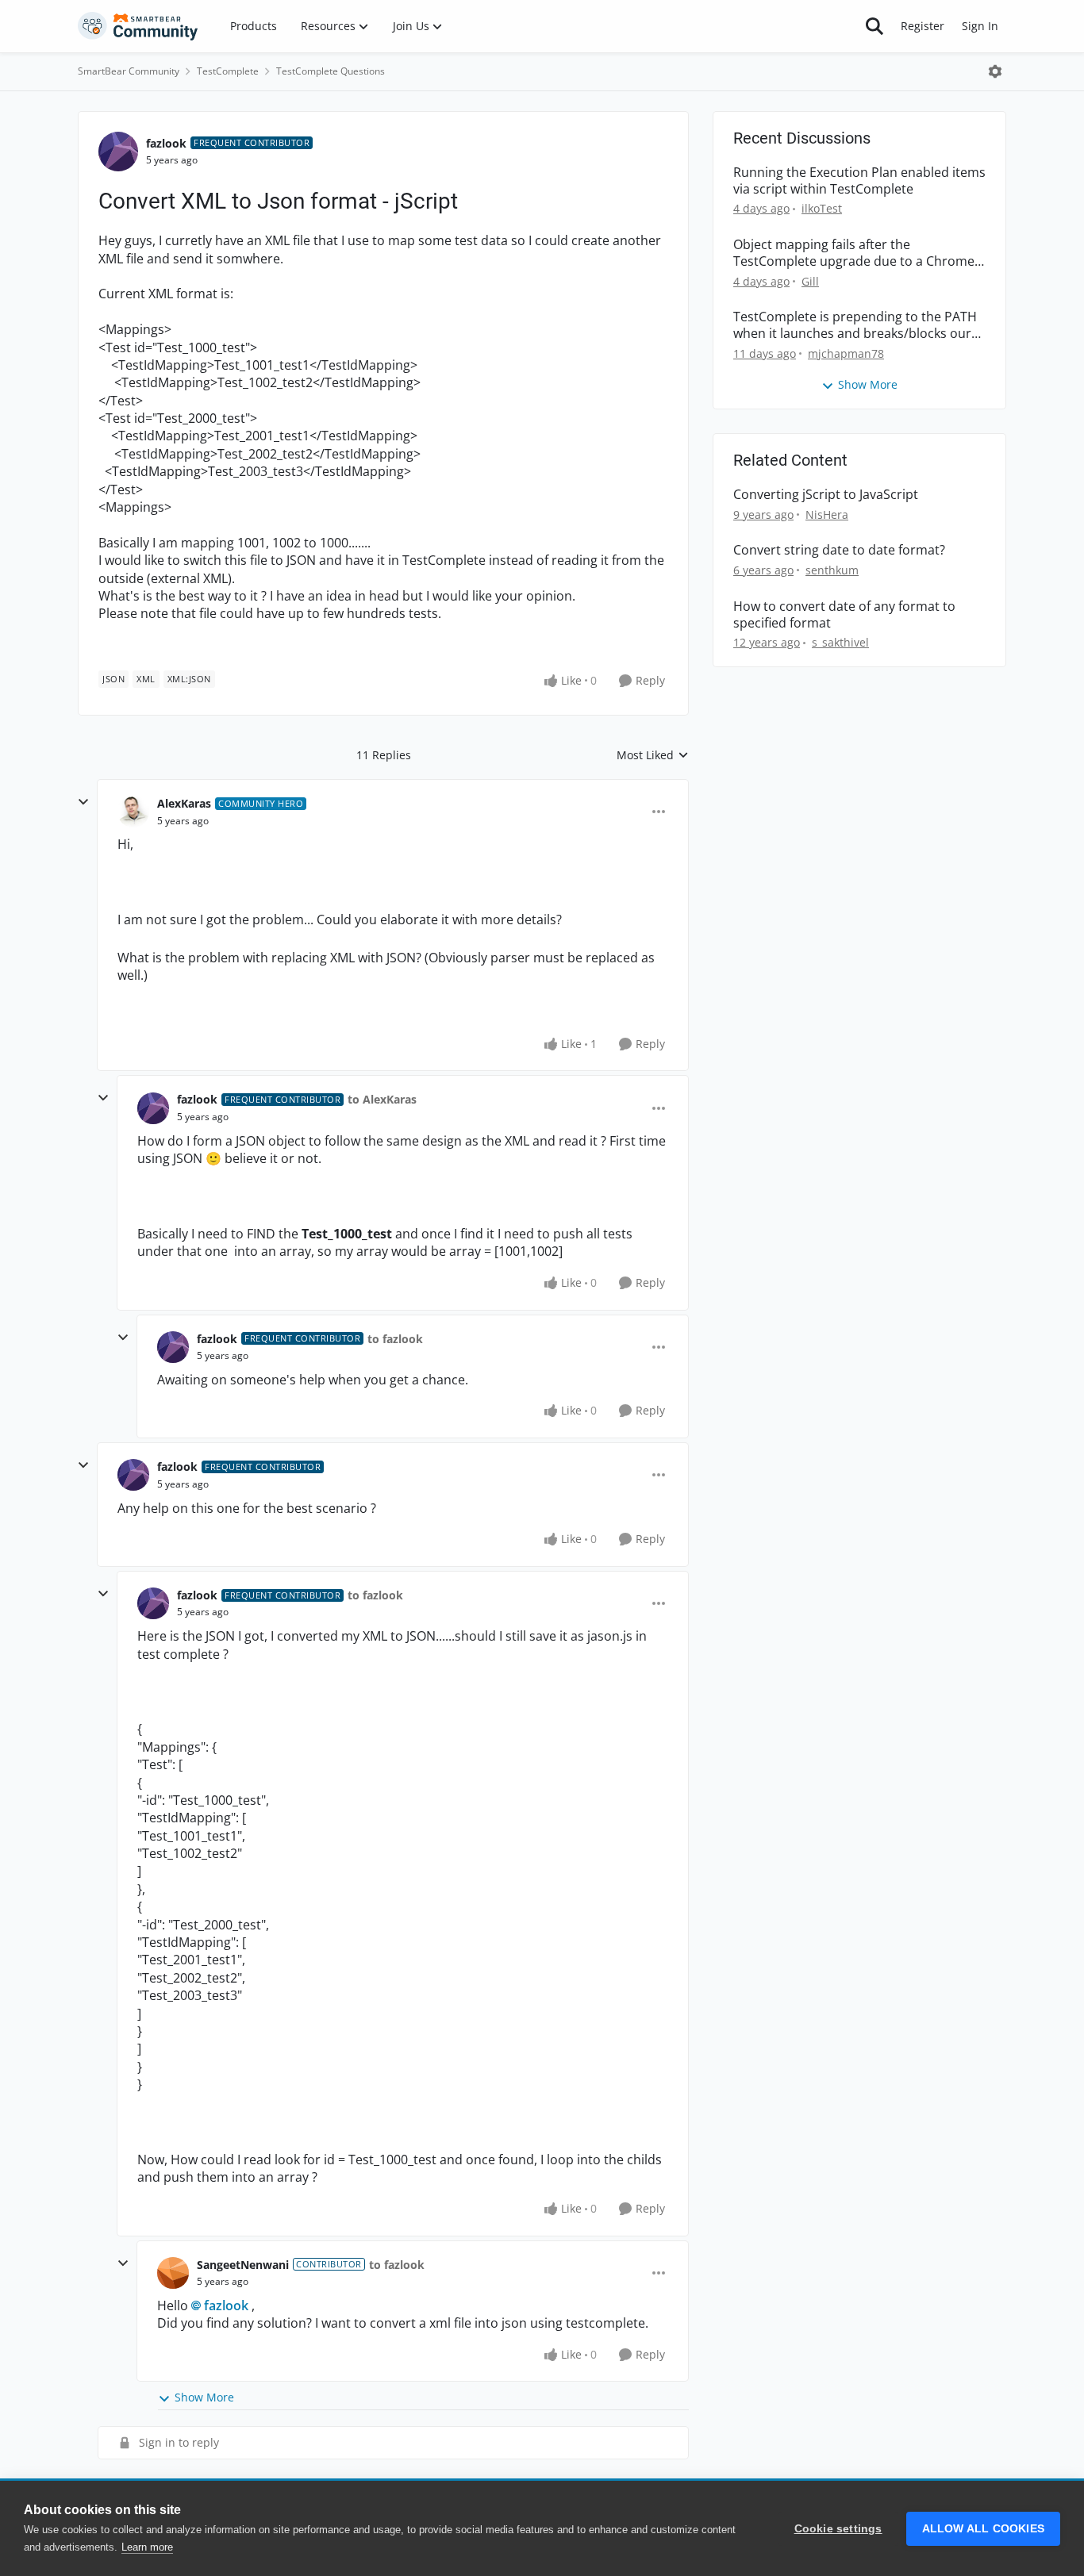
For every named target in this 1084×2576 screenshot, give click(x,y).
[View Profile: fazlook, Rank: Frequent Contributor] (118, 152)
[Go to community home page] (138, 26)
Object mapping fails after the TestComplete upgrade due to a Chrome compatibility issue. (854, 253)
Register (923, 26)
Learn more (147, 2547)
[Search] (875, 26)
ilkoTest (822, 208)
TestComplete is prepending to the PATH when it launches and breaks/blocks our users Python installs (855, 325)
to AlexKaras (382, 1099)
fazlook (166, 143)
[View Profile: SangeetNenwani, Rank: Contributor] (173, 2273)
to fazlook (395, 1339)
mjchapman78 (846, 353)
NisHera (827, 514)
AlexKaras (184, 803)
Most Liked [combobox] (653, 755)
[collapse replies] (83, 802)
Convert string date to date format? (839, 550)
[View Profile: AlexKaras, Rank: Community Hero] (133, 812)
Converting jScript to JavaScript (826, 495)
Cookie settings (838, 2529)
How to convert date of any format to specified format (844, 615)
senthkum (832, 570)
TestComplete (228, 71)
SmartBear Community (129, 71)
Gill (810, 281)
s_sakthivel (840, 642)
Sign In (980, 26)
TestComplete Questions (331, 71)
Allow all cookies (983, 2529)
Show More (204, 2397)
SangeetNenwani (243, 2265)
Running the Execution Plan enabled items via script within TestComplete (859, 181)
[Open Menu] (995, 71)
